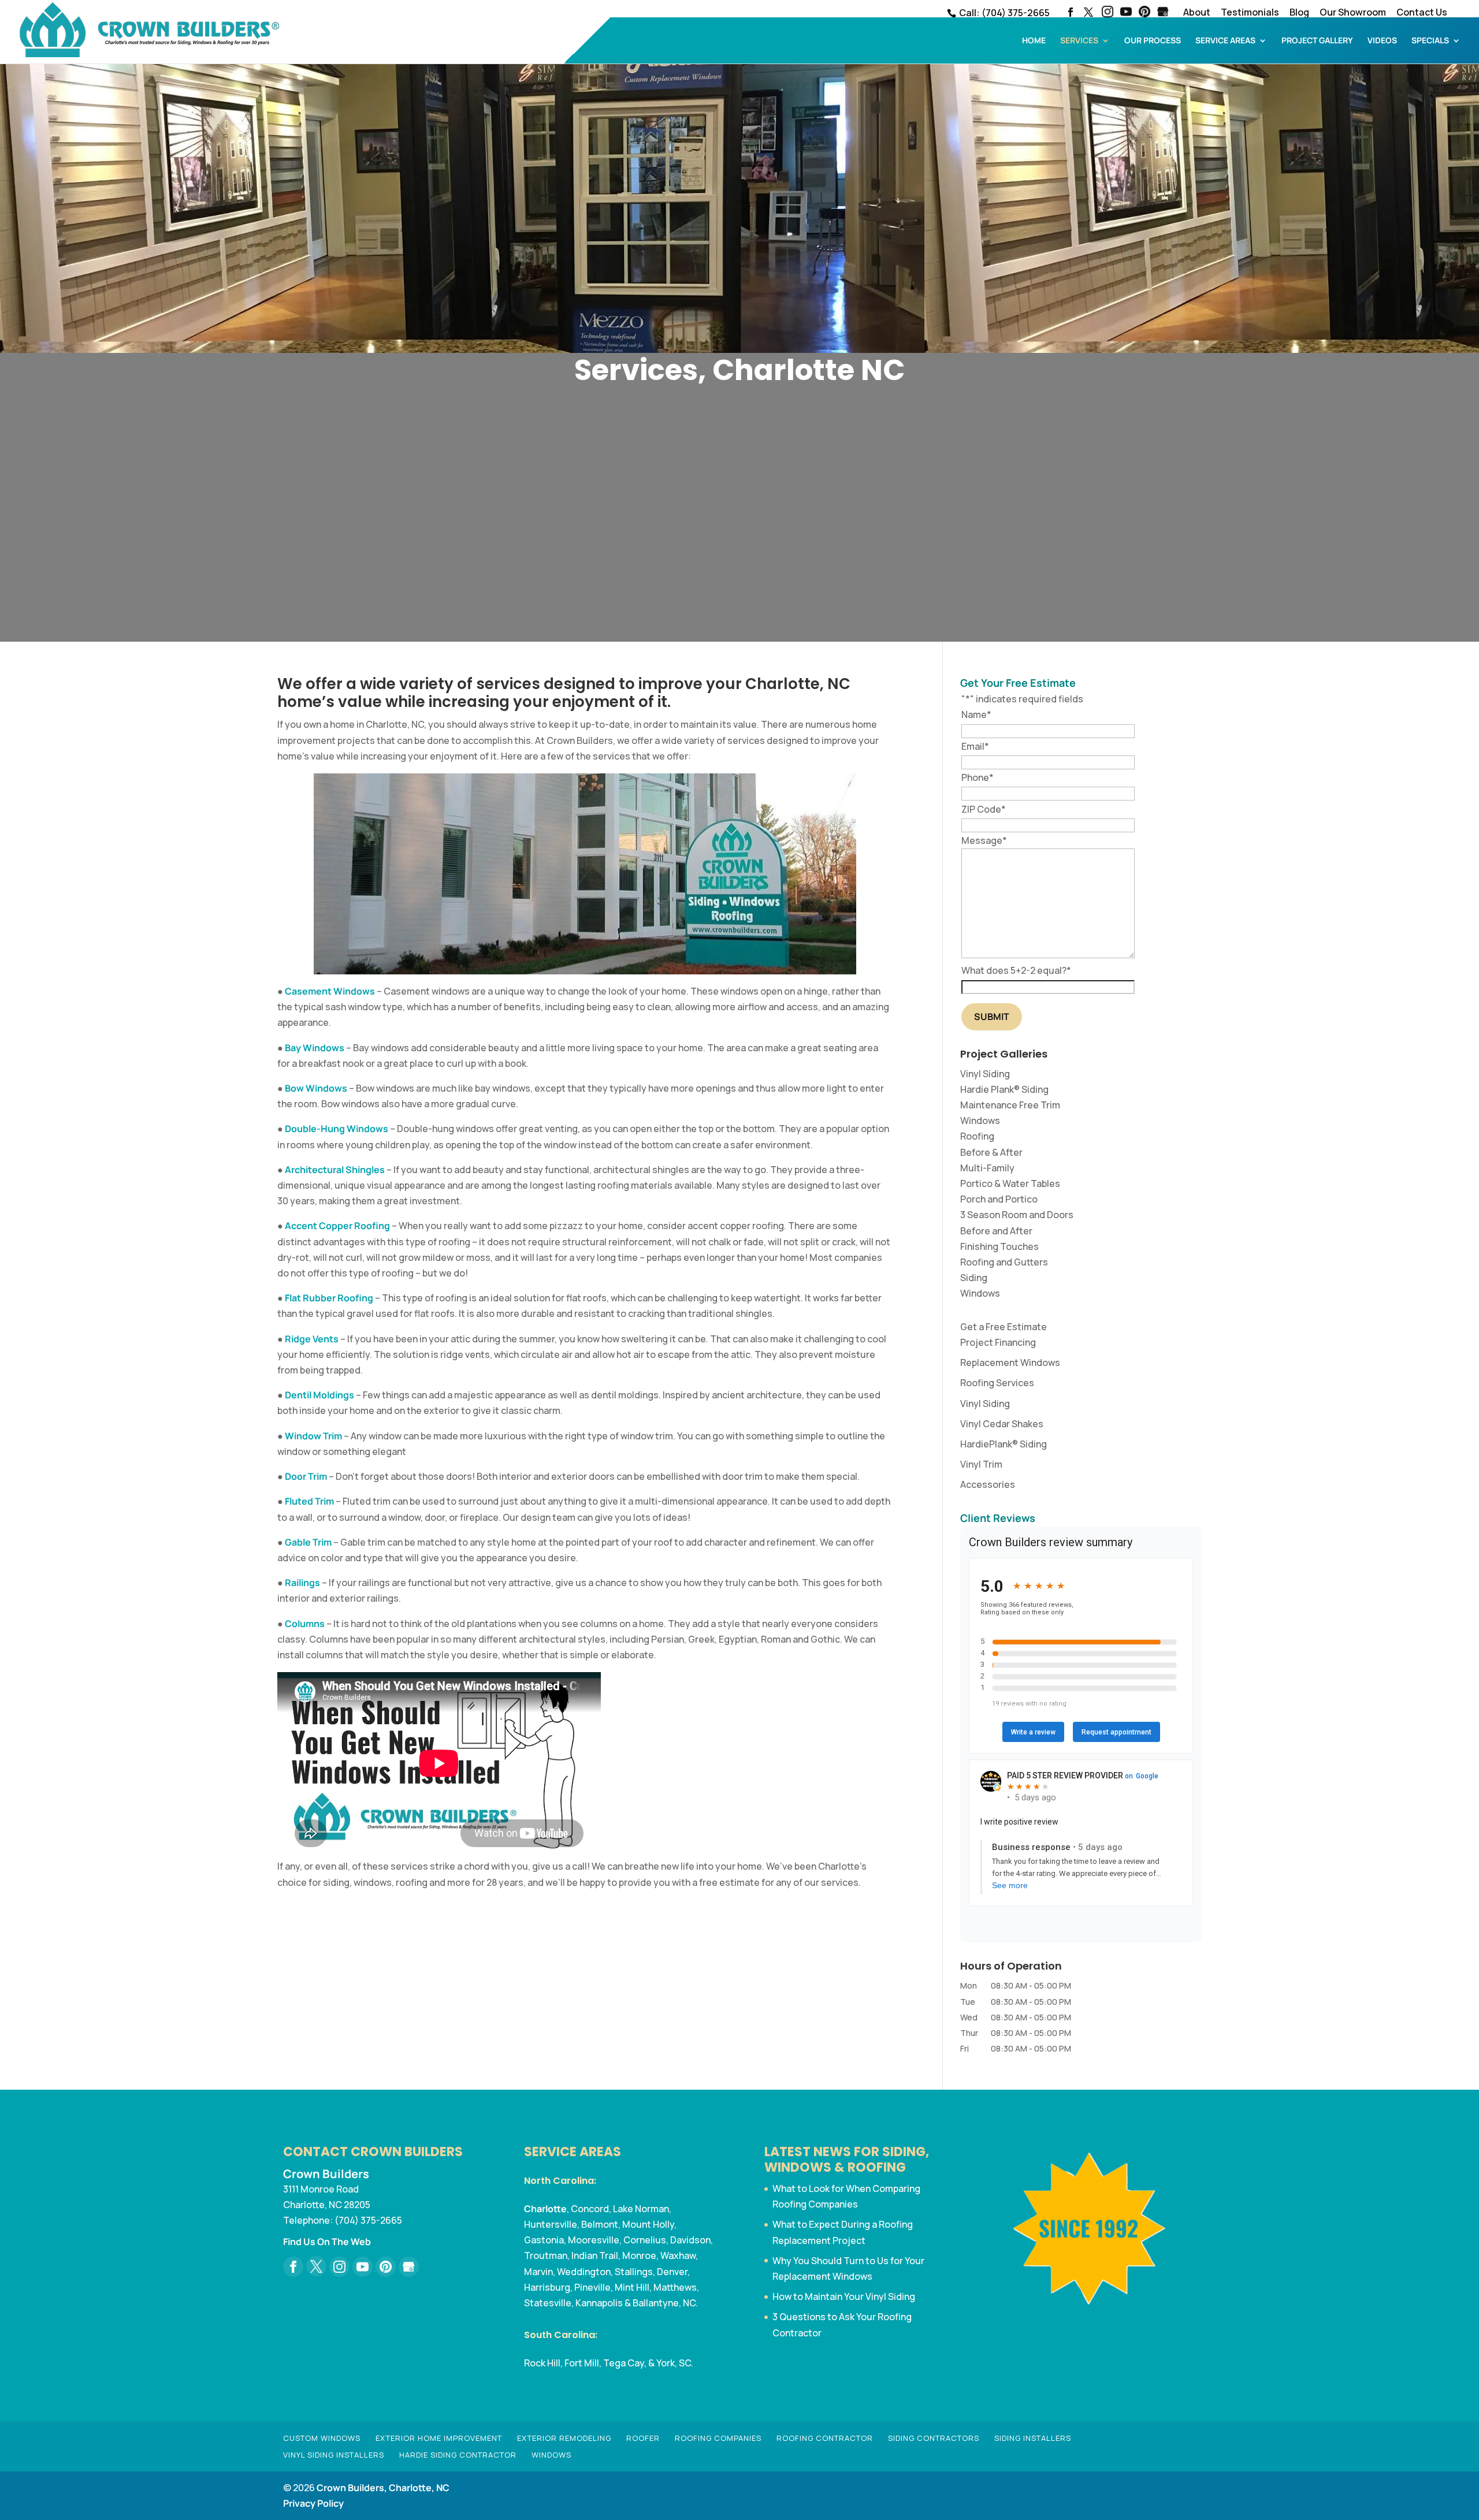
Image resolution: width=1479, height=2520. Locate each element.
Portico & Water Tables (1010, 1183)
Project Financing (998, 1342)
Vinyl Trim (981, 1464)
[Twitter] (316, 2266)
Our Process (1153, 41)
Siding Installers (1033, 2438)
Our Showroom (1353, 13)
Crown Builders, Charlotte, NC (383, 2488)
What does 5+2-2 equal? (1016, 970)
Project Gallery (1317, 41)
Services (1079, 41)
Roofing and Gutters (1004, 1262)
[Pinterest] (1144, 13)
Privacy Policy (313, 2503)
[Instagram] (1108, 13)
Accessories (988, 1484)
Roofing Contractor (825, 2438)
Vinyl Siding (985, 1074)
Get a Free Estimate (1004, 1327)
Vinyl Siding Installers (334, 2455)
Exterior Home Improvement (439, 2438)
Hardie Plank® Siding (1004, 1089)
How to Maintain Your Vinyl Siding (844, 2296)
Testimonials (1250, 13)
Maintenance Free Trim (1010, 1105)
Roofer (643, 2438)
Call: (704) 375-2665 (1004, 13)
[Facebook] (293, 2267)
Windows (980, 1121)
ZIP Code (984, 809)
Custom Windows (322, 2438)
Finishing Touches (999, 1246)
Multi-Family (987, 1168)
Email (975, 746)
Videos (1382, 41)
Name (976, 714)
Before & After (991, 1152)
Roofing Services (997, 1383)
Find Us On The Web (327, 2242)
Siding (974, 1278)
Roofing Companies (718, 2438)
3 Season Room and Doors (1017, 1215)
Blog (1299, 13)
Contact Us (1422, 13)
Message (984, 840)
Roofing (977, 1136)
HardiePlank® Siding (1004, 1444)
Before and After (996, 1231)
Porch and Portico (999, 1199)
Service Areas (1225, 41)
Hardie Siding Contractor (458, 2455)
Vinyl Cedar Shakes (1002, 1424)
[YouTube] (1126, 13)
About (1197, 13)
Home (1034, 41)
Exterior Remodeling (564, 2438)
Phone (978, 777)
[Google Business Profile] (409, 2267)
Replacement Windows (1010, 1363)
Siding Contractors (934, 2438)
